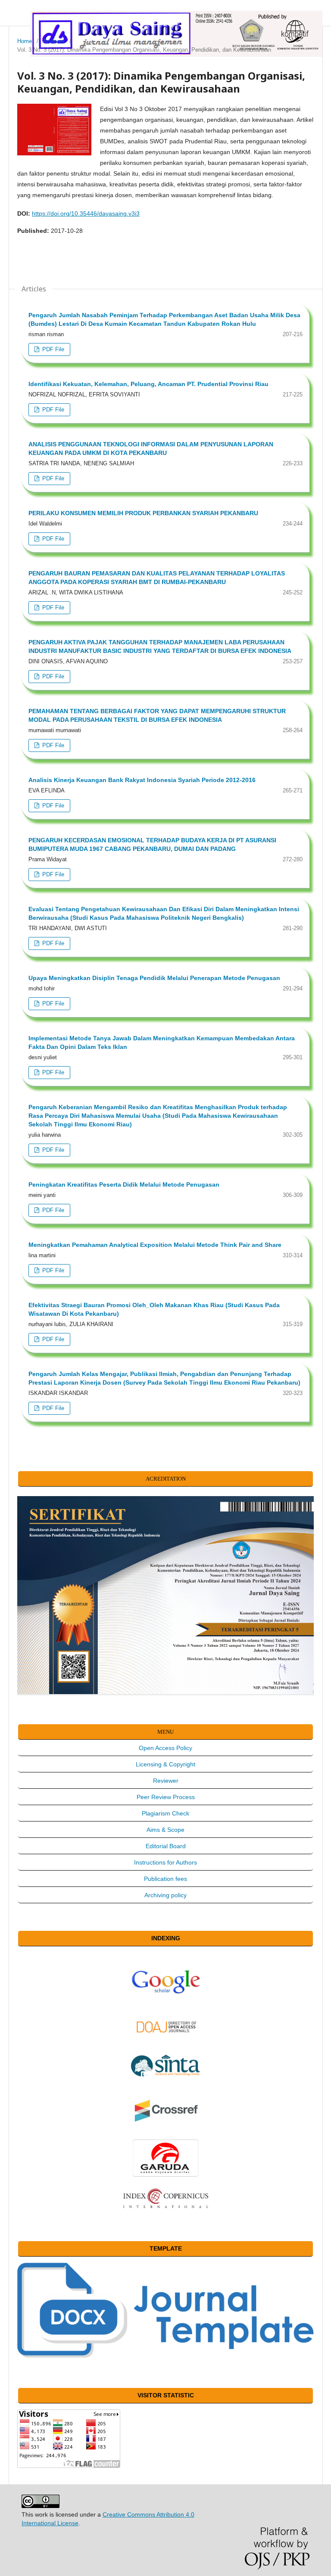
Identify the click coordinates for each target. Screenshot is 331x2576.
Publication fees (165, 1879)
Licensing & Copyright (165, 1764)
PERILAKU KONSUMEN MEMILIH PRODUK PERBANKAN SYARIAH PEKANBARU (143, 513)
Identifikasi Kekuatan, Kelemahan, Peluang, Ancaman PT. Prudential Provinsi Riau (148, 384)
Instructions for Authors (165, 1862)
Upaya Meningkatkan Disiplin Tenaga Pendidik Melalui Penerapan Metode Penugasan (154, 978)
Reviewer (166, 1781)
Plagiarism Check (165, 1813)
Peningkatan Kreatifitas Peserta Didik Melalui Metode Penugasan (124, 1184)
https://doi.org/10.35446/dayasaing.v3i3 (86, 213)
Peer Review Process (166, 1797)
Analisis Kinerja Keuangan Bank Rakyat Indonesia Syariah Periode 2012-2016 (142, 780)
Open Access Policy (165, 1748)
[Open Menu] (17, 17)
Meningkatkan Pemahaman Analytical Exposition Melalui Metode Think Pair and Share (155, 1245)
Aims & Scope (165, 1830)
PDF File (52, 349)
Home (25, 41)
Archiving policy (165, 1895)
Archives (54, 41)
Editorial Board (166, 1846)
